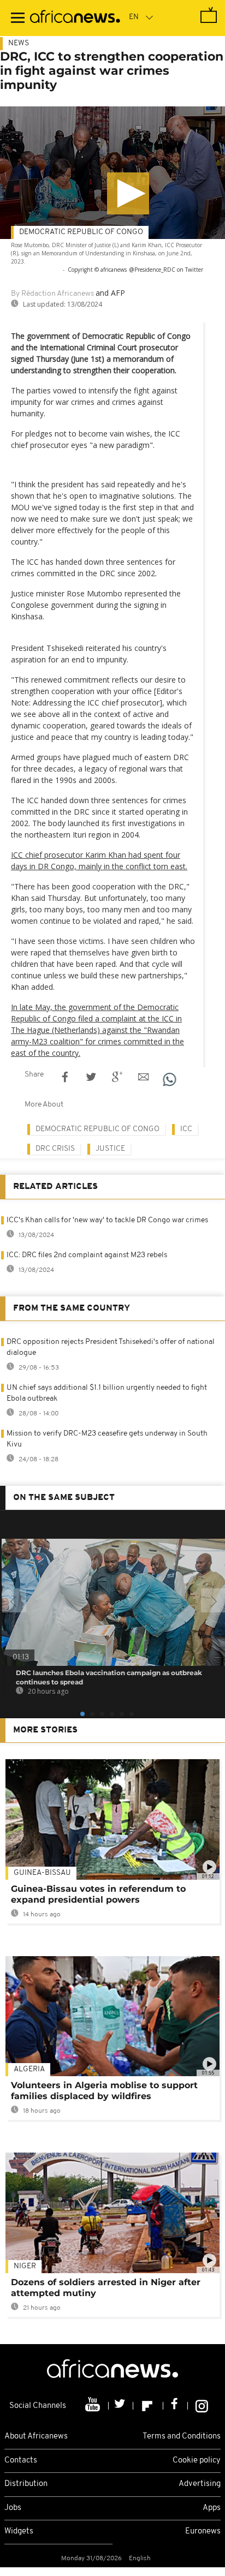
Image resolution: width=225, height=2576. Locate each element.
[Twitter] (121, 2406)
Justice (110, 1149)
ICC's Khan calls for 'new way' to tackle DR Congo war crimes (107, 1220)
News (19, 43)
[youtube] (94, 2406)
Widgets (19, 2532)
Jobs (13, 2508)
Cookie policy (197, 2461)
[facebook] (176, 2406)
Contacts (21, 2461)
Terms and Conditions (182, 2437)
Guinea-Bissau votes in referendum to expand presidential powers (98, 1894)
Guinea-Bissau (42, 1873)
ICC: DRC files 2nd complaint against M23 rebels (87, 1255)
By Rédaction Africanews (52, 294)
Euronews (203, 2532)
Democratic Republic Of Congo (81, 232)
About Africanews (36, 2437)
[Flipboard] (148, 2406)
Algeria (29, 2069)
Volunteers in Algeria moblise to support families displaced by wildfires (104, 2091)
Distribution (26, 2484)
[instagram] (202, 2406)
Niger (25, 2266)
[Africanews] (75, 18)
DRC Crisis (55, 1149)
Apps (212, 2508)
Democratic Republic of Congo (97, 1129)
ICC (186, 1129)
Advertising (200, 2484)
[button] (128, 193)
